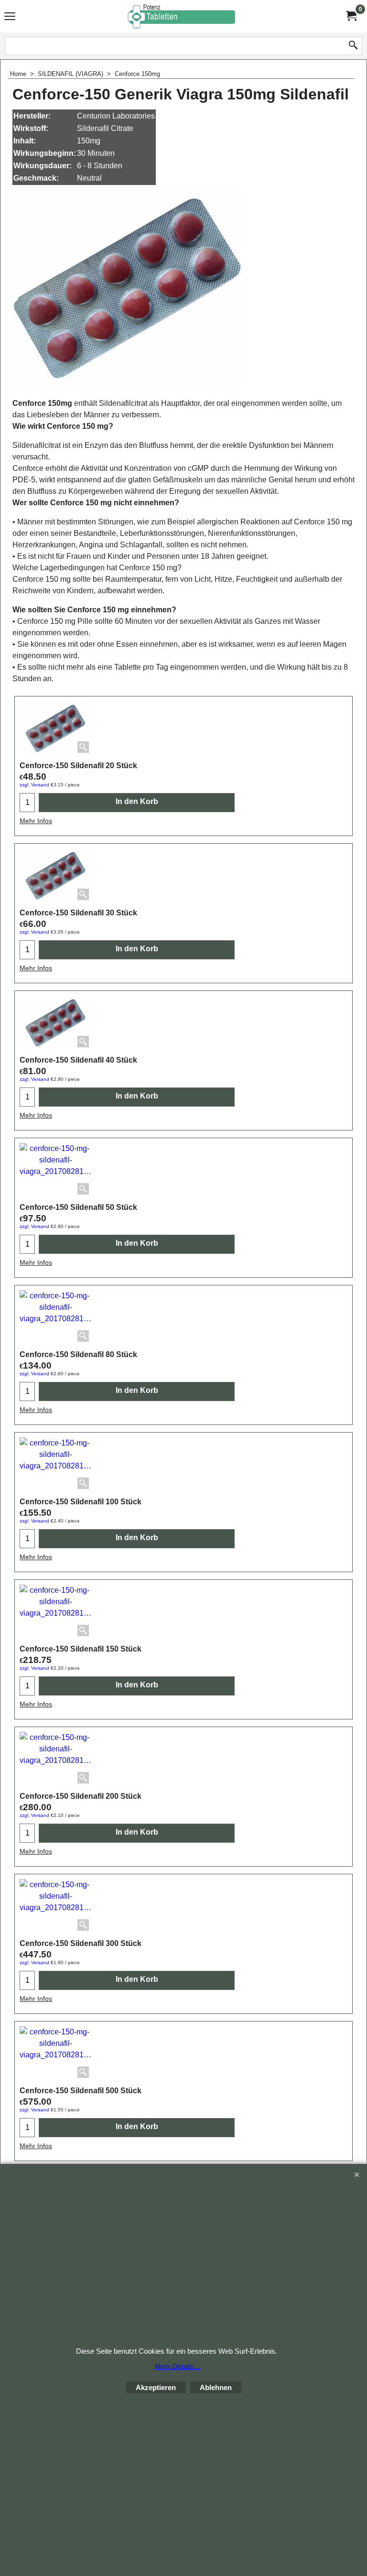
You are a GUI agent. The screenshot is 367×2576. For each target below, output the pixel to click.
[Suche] (353, 46)
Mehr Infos (36, 821)
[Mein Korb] (351, 16)
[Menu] (10, 17)
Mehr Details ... (178, 2366)
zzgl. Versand (34, 785)
